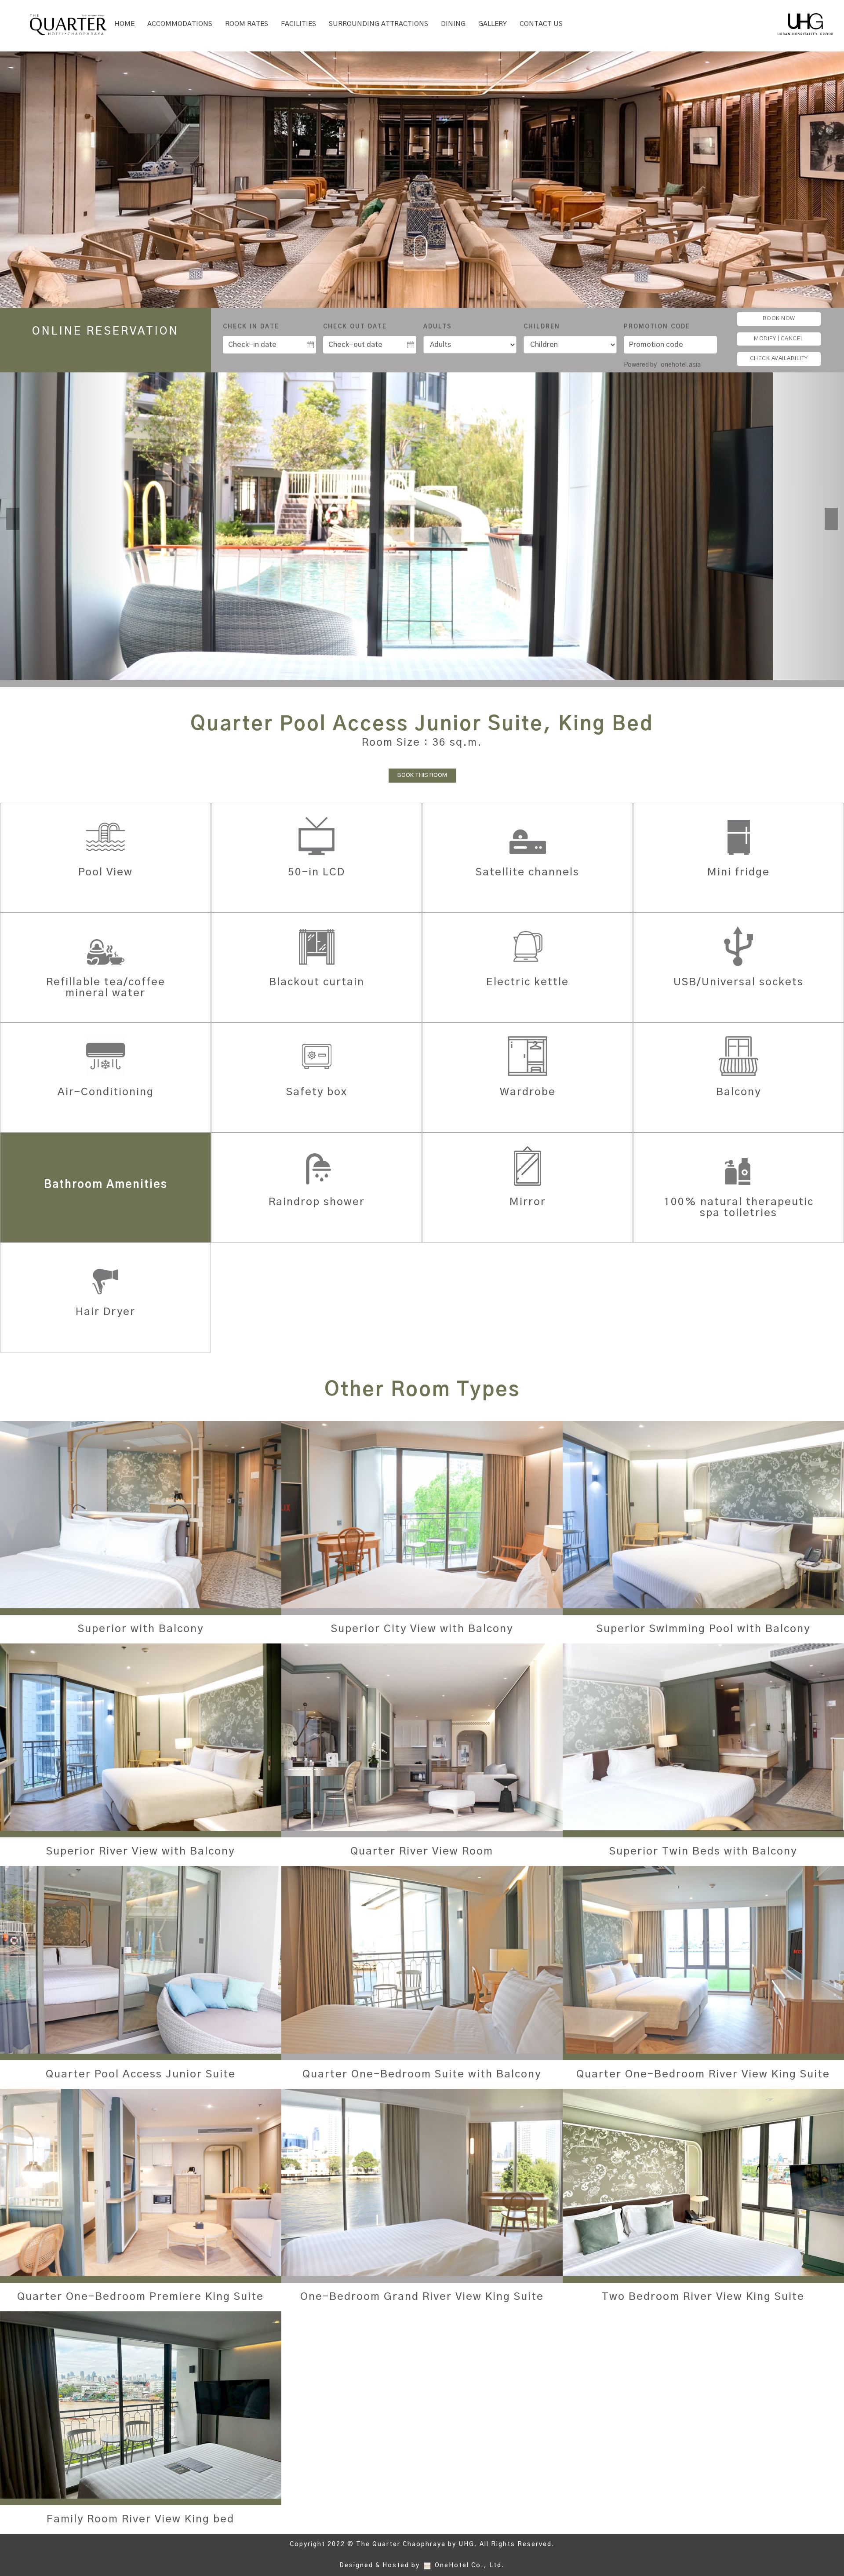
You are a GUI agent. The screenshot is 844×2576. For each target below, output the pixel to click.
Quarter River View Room (422, 1851)
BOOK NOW (779, 319)
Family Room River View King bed (140, 2519)
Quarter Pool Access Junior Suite (141, 2074)
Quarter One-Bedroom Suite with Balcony (422, 2074)
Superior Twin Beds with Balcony (703, 1851)
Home (124, 24)
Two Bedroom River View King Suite (703, 2297)
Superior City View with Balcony (422, 1629)
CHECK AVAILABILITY (779, 359)
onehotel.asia (681, 365)
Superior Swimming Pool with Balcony (703, 1629)
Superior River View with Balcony (140, 1851)
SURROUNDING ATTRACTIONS (378, 24)
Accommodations (180, 24)
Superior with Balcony (141, 1629)
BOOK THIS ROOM (422, 775)
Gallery (493, 24)
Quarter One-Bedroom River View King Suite (703, 2074)
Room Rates (247, 24)
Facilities (298, 24)
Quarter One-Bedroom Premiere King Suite (140, 2297)
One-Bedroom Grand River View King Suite (422, 2297)
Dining (453, 24)
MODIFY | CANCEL (779, 339)
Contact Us (541, 24)
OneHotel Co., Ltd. (470, 2565)
